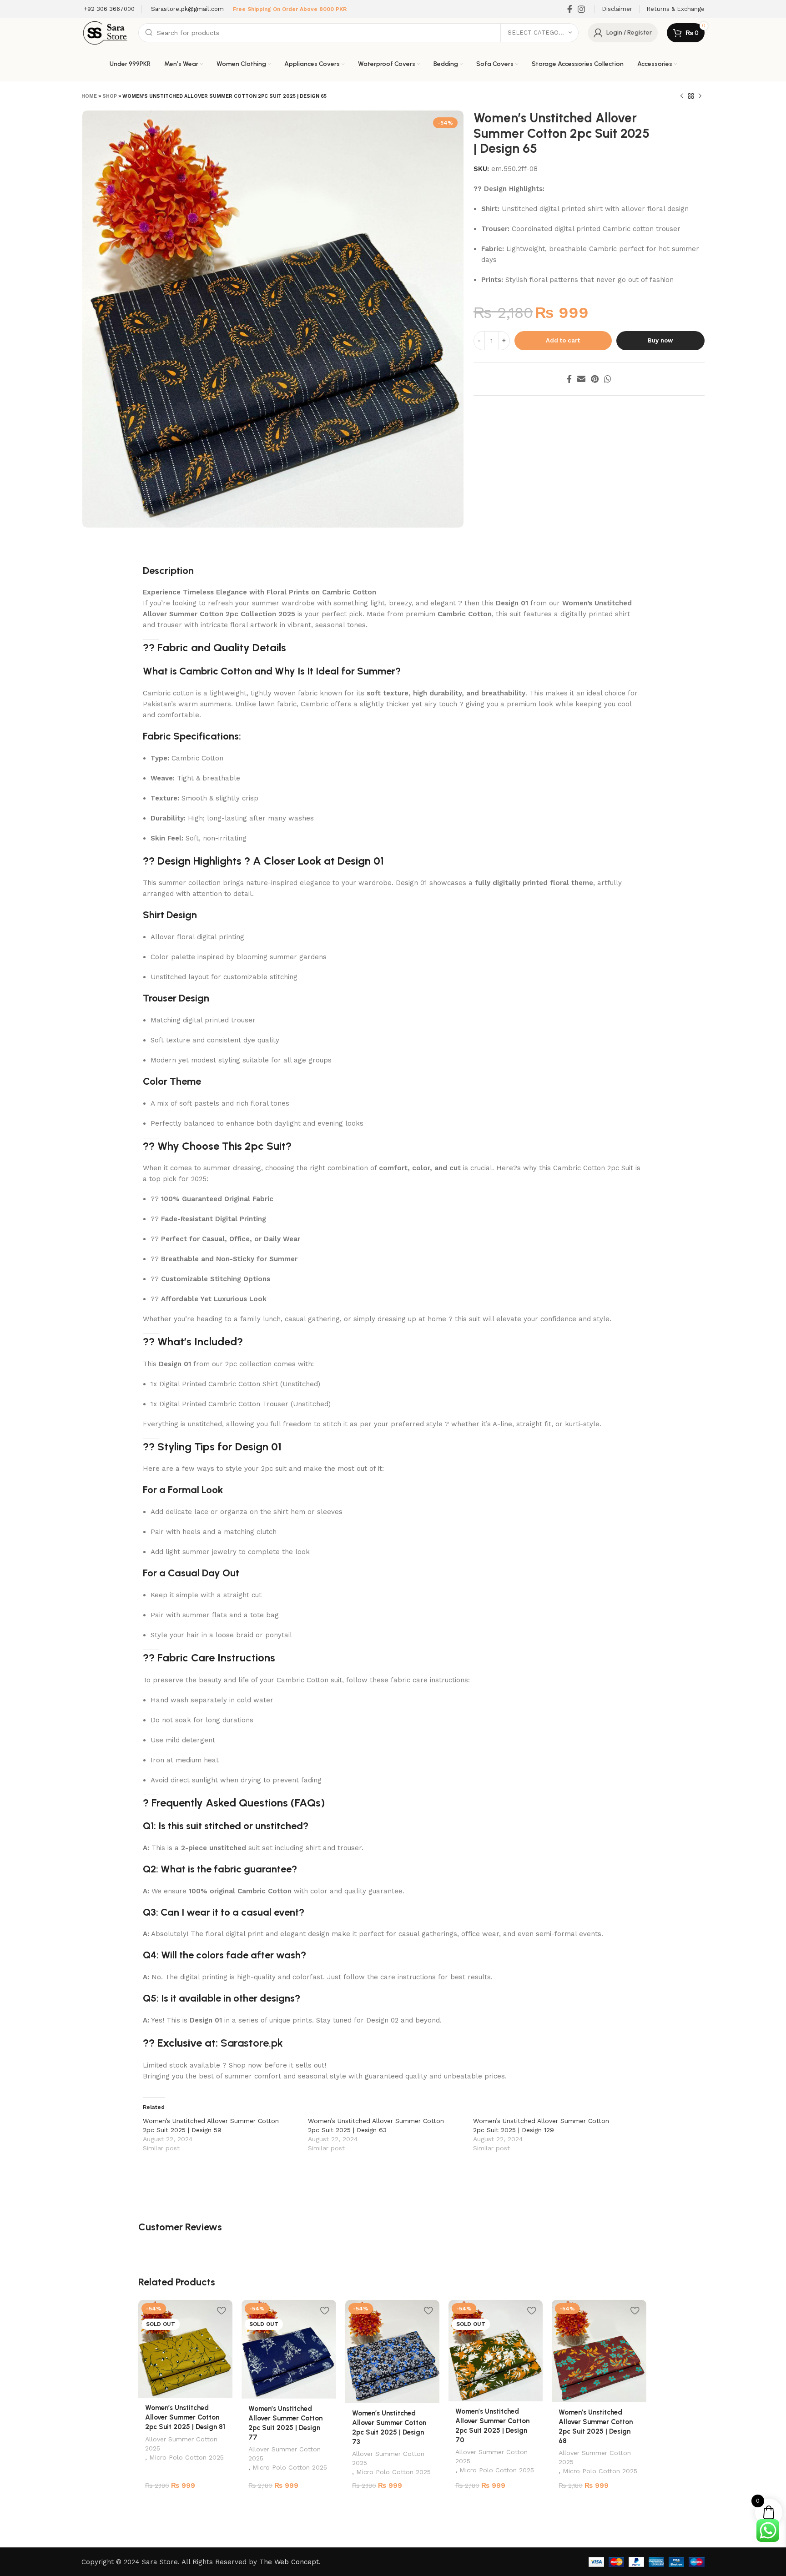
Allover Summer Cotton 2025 (181, 2444)
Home (89, 96)
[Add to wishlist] (221, 2310)
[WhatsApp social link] (608, 379)
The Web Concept (289, 2562)
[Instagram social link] (581, 9)
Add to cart (563, 340)
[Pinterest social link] (595, 379)
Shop (110, 96)
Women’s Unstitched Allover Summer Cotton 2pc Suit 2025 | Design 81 (185, 2417)
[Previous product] (682, 96)
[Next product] (700, 96)
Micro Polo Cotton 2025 (186, 2457)
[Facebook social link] (570, 9)
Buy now (660, 340)
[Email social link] (581, 379)
